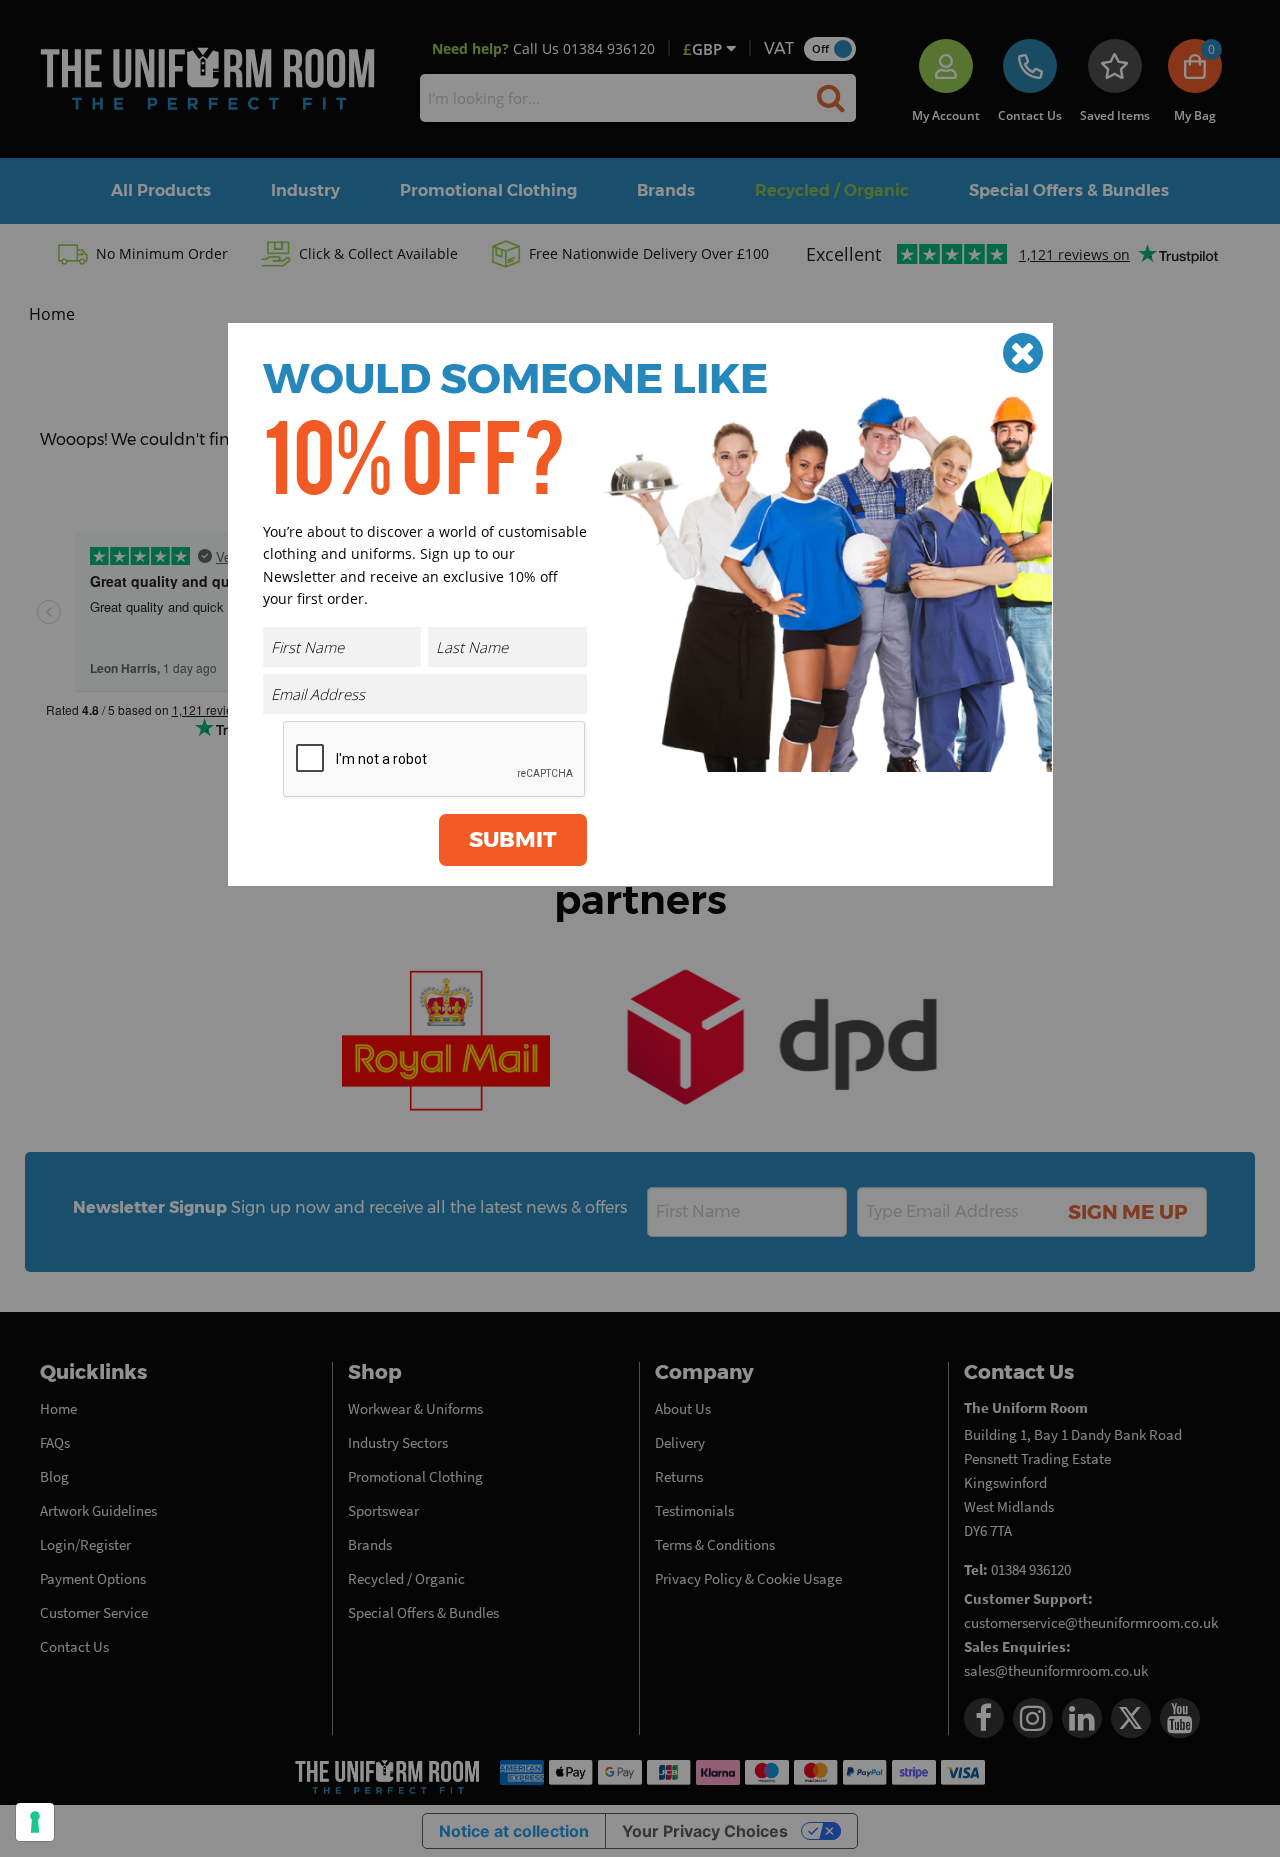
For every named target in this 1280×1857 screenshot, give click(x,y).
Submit (513, 839)
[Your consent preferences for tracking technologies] (35, 1822)
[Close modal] (1023, 353)
